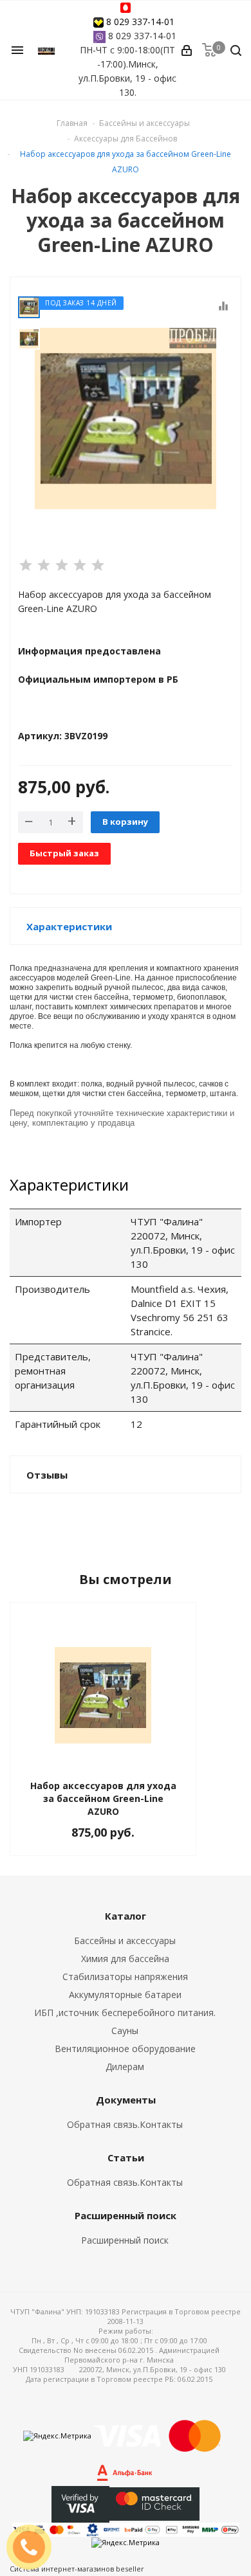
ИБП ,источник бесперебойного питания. (125, 2013)
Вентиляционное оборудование (125, 2049)
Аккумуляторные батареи (125, 1995)
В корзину (125, 822)
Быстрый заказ (64, 853)
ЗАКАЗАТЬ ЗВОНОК (34, 2547)
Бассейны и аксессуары (125, 1941)
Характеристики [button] (69, 926)
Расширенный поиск (125, 2240)
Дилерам (125, 2067)
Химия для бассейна (125, 1959)
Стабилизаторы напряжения (125, 1977)
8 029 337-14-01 (140, 22)
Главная (72, 123)
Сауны (125, 2031)
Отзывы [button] (47, 1475)
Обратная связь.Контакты (125, 2124)
